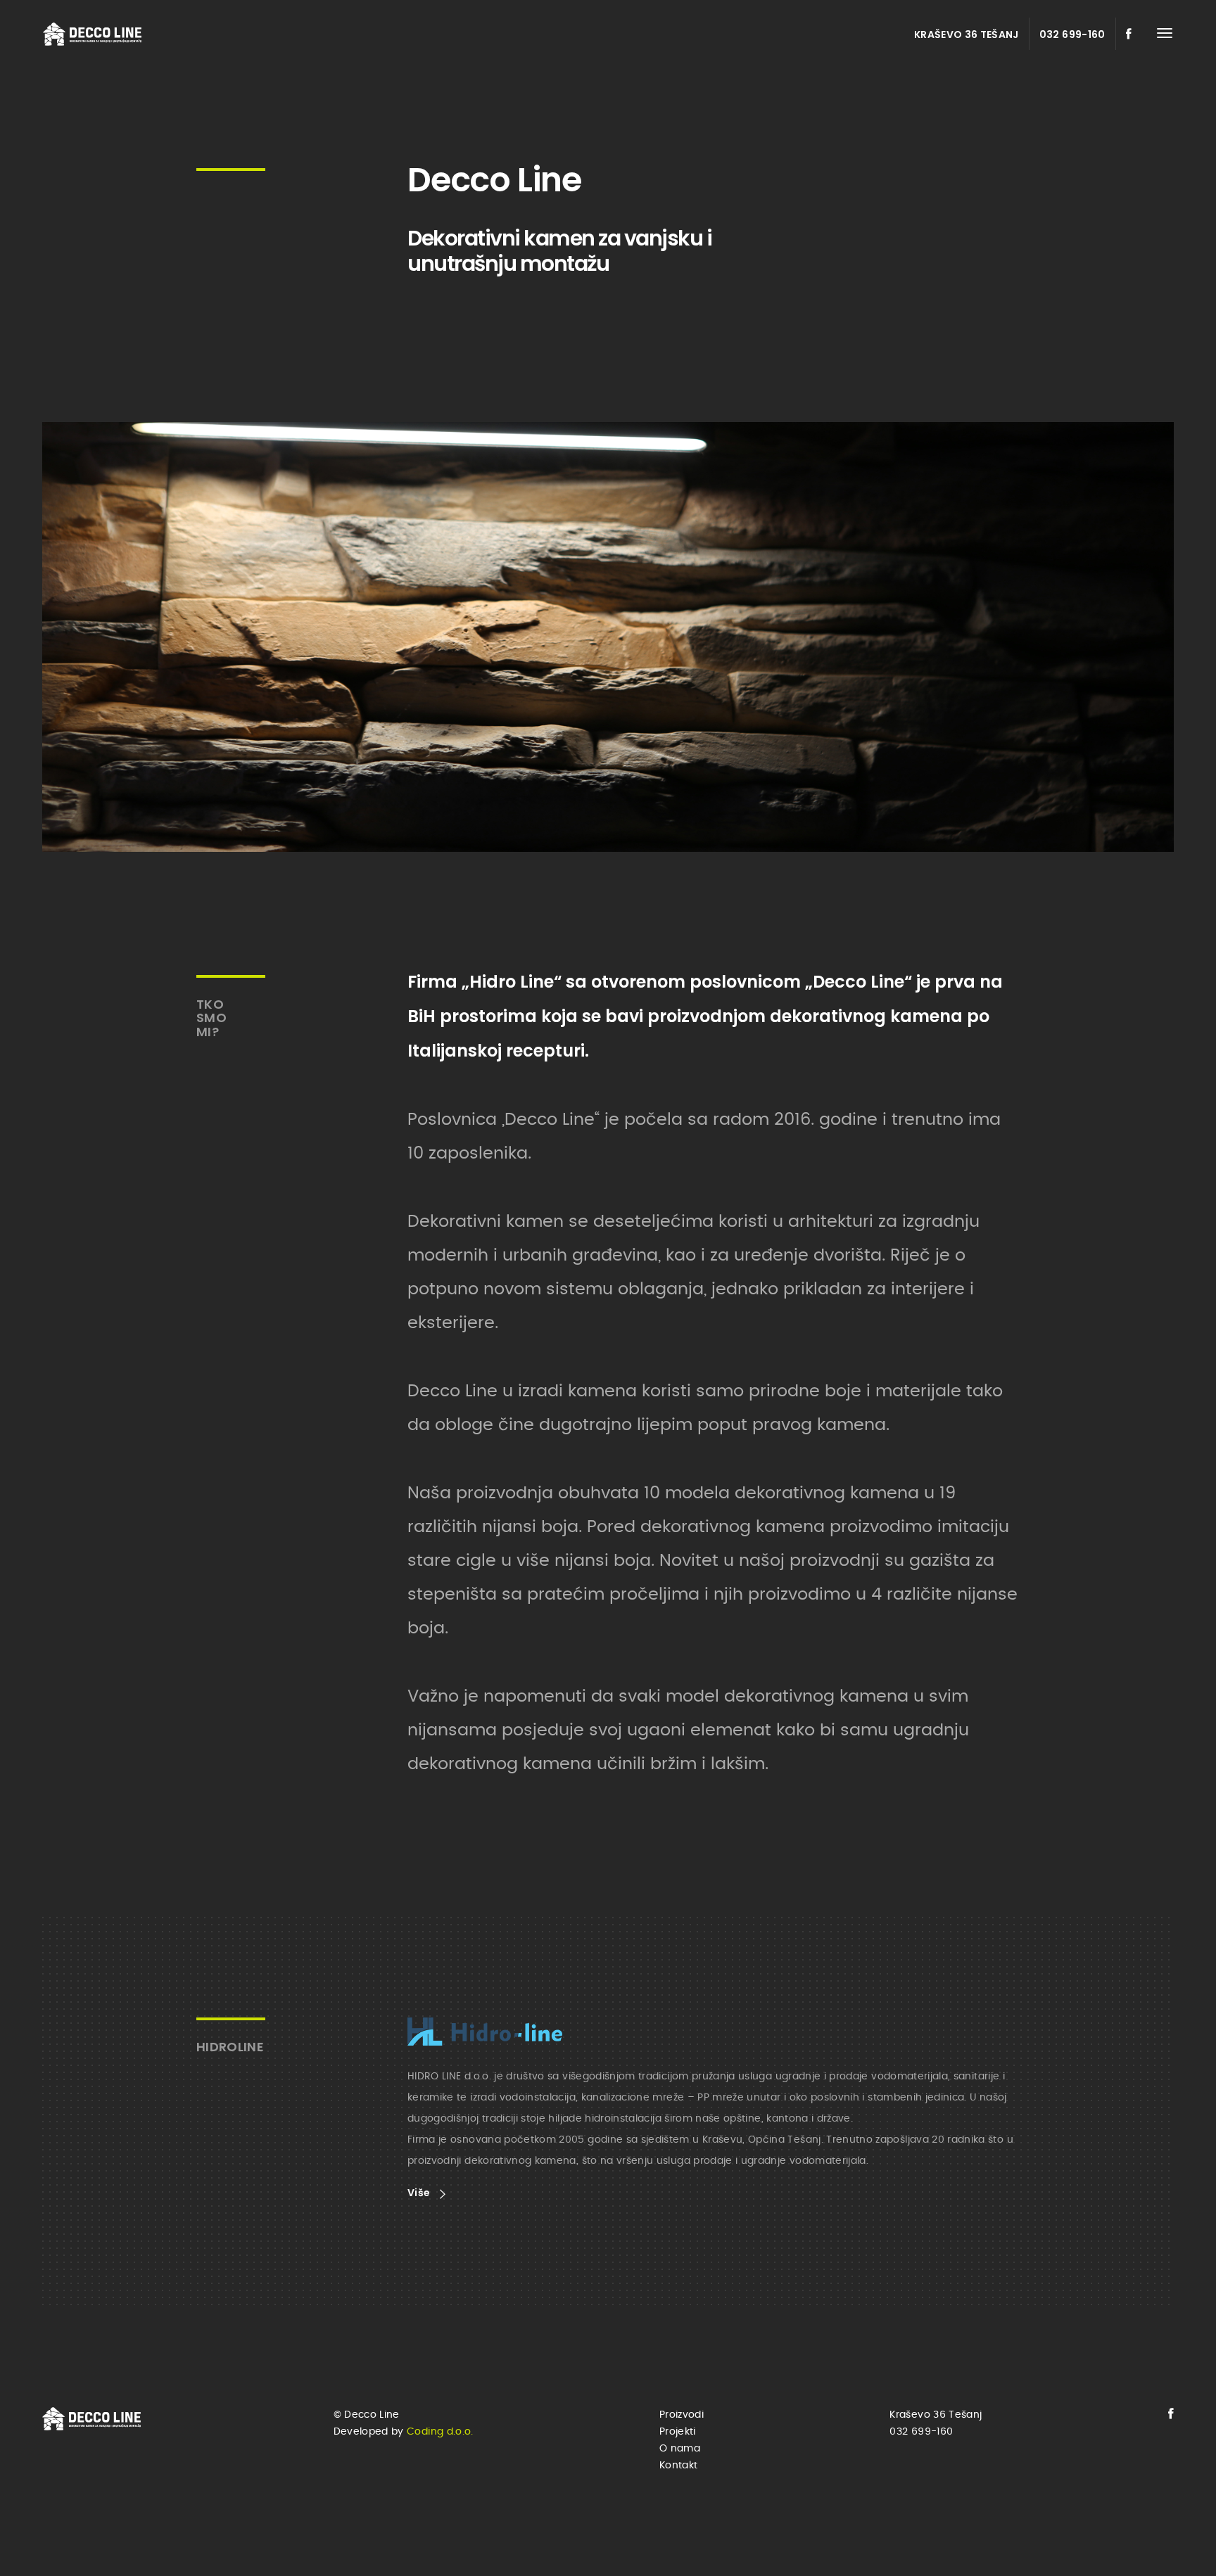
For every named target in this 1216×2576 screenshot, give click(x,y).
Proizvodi (682, 2415)
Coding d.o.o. (440, 2432)
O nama (680, 2449)
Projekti (678, 2432)
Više (420, 2193)
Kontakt (678, 2466)
